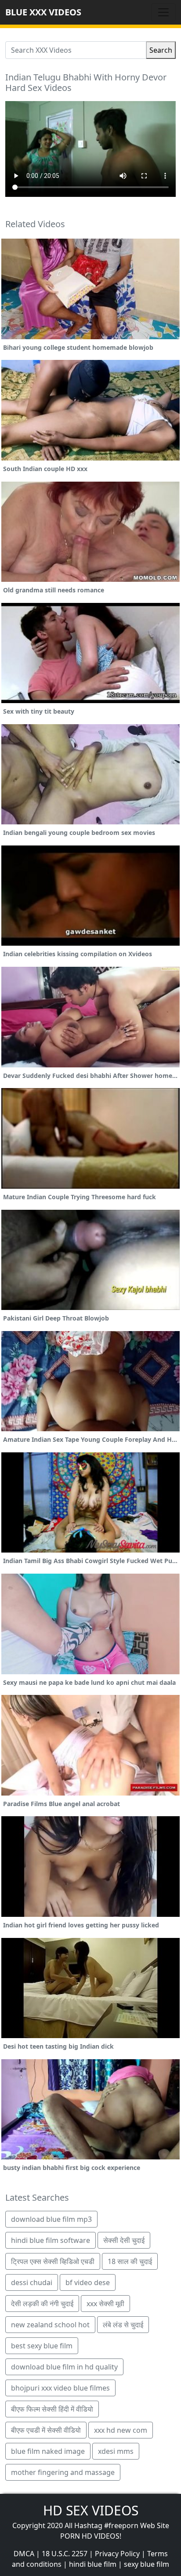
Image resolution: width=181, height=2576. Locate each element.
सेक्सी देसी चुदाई (124, 2240)
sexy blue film (147, 2564)
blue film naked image (48, 2451)
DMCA (24, 2554)
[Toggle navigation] (163, 12)
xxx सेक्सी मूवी (105, 2304)
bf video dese (88, 2282)
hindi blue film (93, 2564)
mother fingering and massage (63, 2472)
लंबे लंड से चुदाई (123, 2325)
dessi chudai (32, 2282)
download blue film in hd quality (64, 2367)
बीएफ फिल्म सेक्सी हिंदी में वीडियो (52, 2409)
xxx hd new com (121, 2430)
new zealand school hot (50, 2325)
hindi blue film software (51, 2240)
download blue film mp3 (51, 2219)
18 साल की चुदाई (130, 2261)
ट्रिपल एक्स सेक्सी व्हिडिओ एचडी (53, 2261)
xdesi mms (116, 2451)
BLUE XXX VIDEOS (43, 12)
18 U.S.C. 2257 (65, 2554)
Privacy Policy (117, 2554)
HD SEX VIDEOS (91, 2510)
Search (161, 50)
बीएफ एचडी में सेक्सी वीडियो (46, 2430)
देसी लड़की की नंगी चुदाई (42, 2304)
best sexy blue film (42, 2346)
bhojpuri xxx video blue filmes (60, 2388)
